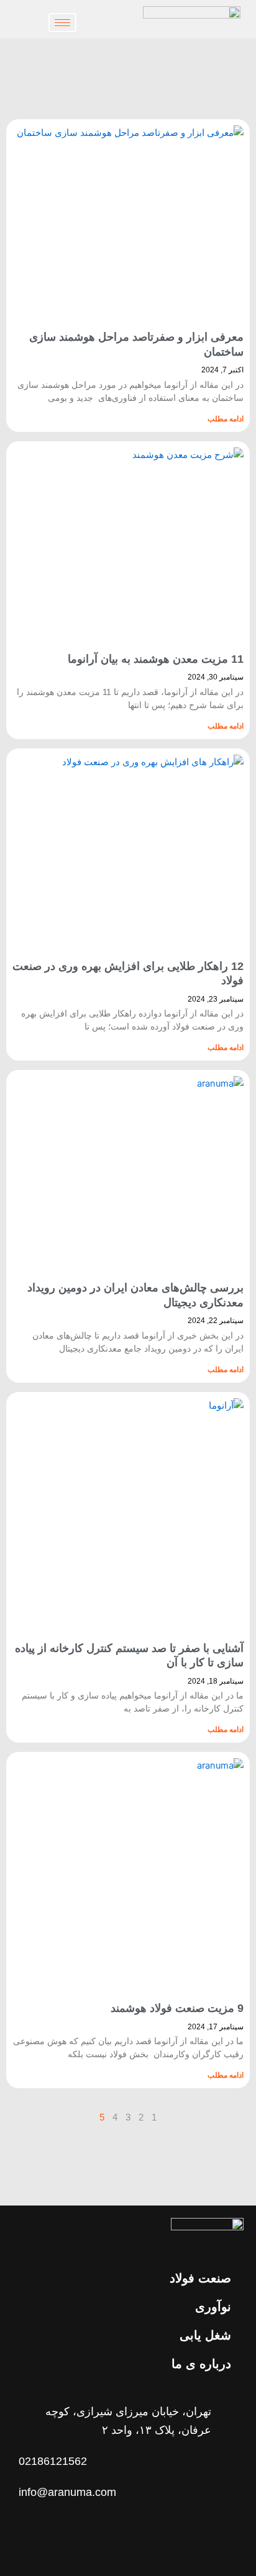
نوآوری (213, 2307)
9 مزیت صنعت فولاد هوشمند (177, 2008)
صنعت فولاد (200, 2278)
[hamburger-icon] (62, 23)
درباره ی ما (201, 2364)
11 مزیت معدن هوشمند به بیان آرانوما (156, 659)
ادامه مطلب (226, 419)
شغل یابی (205, 2335)
